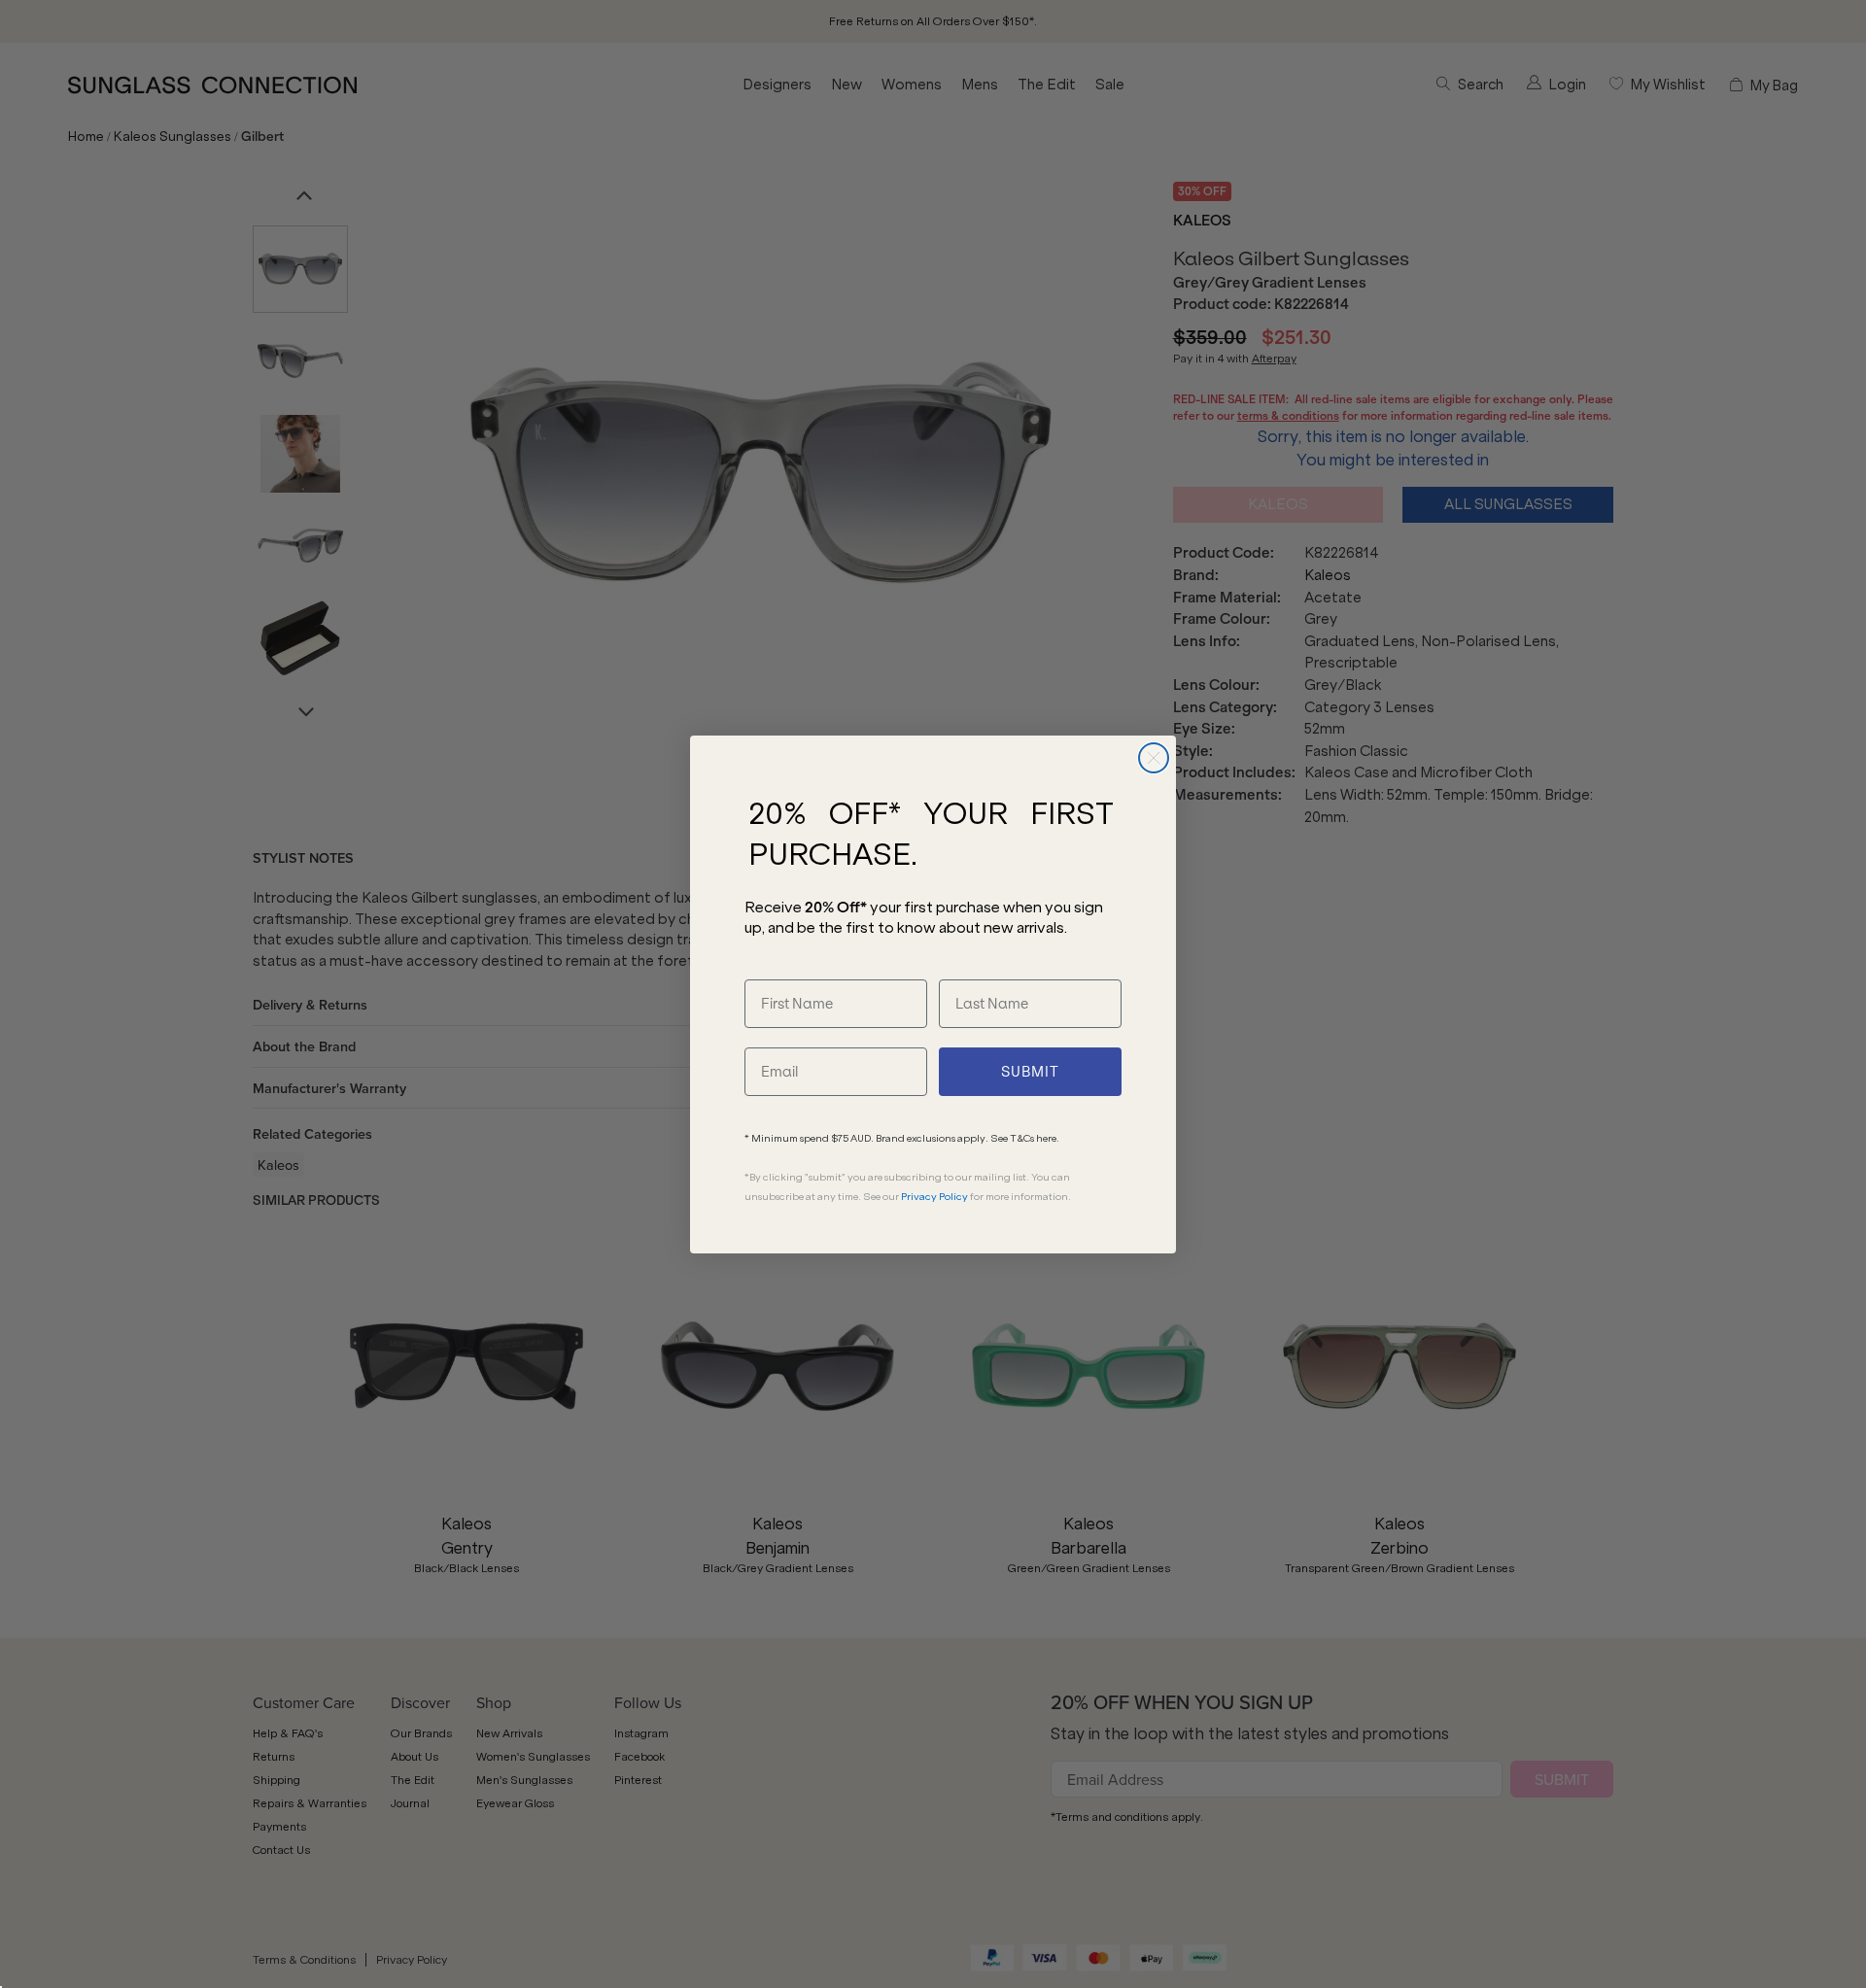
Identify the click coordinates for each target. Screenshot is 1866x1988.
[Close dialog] (1154, 758)
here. (1048, 1138)
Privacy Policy (934, 1197)
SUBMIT (1030, 1072)
